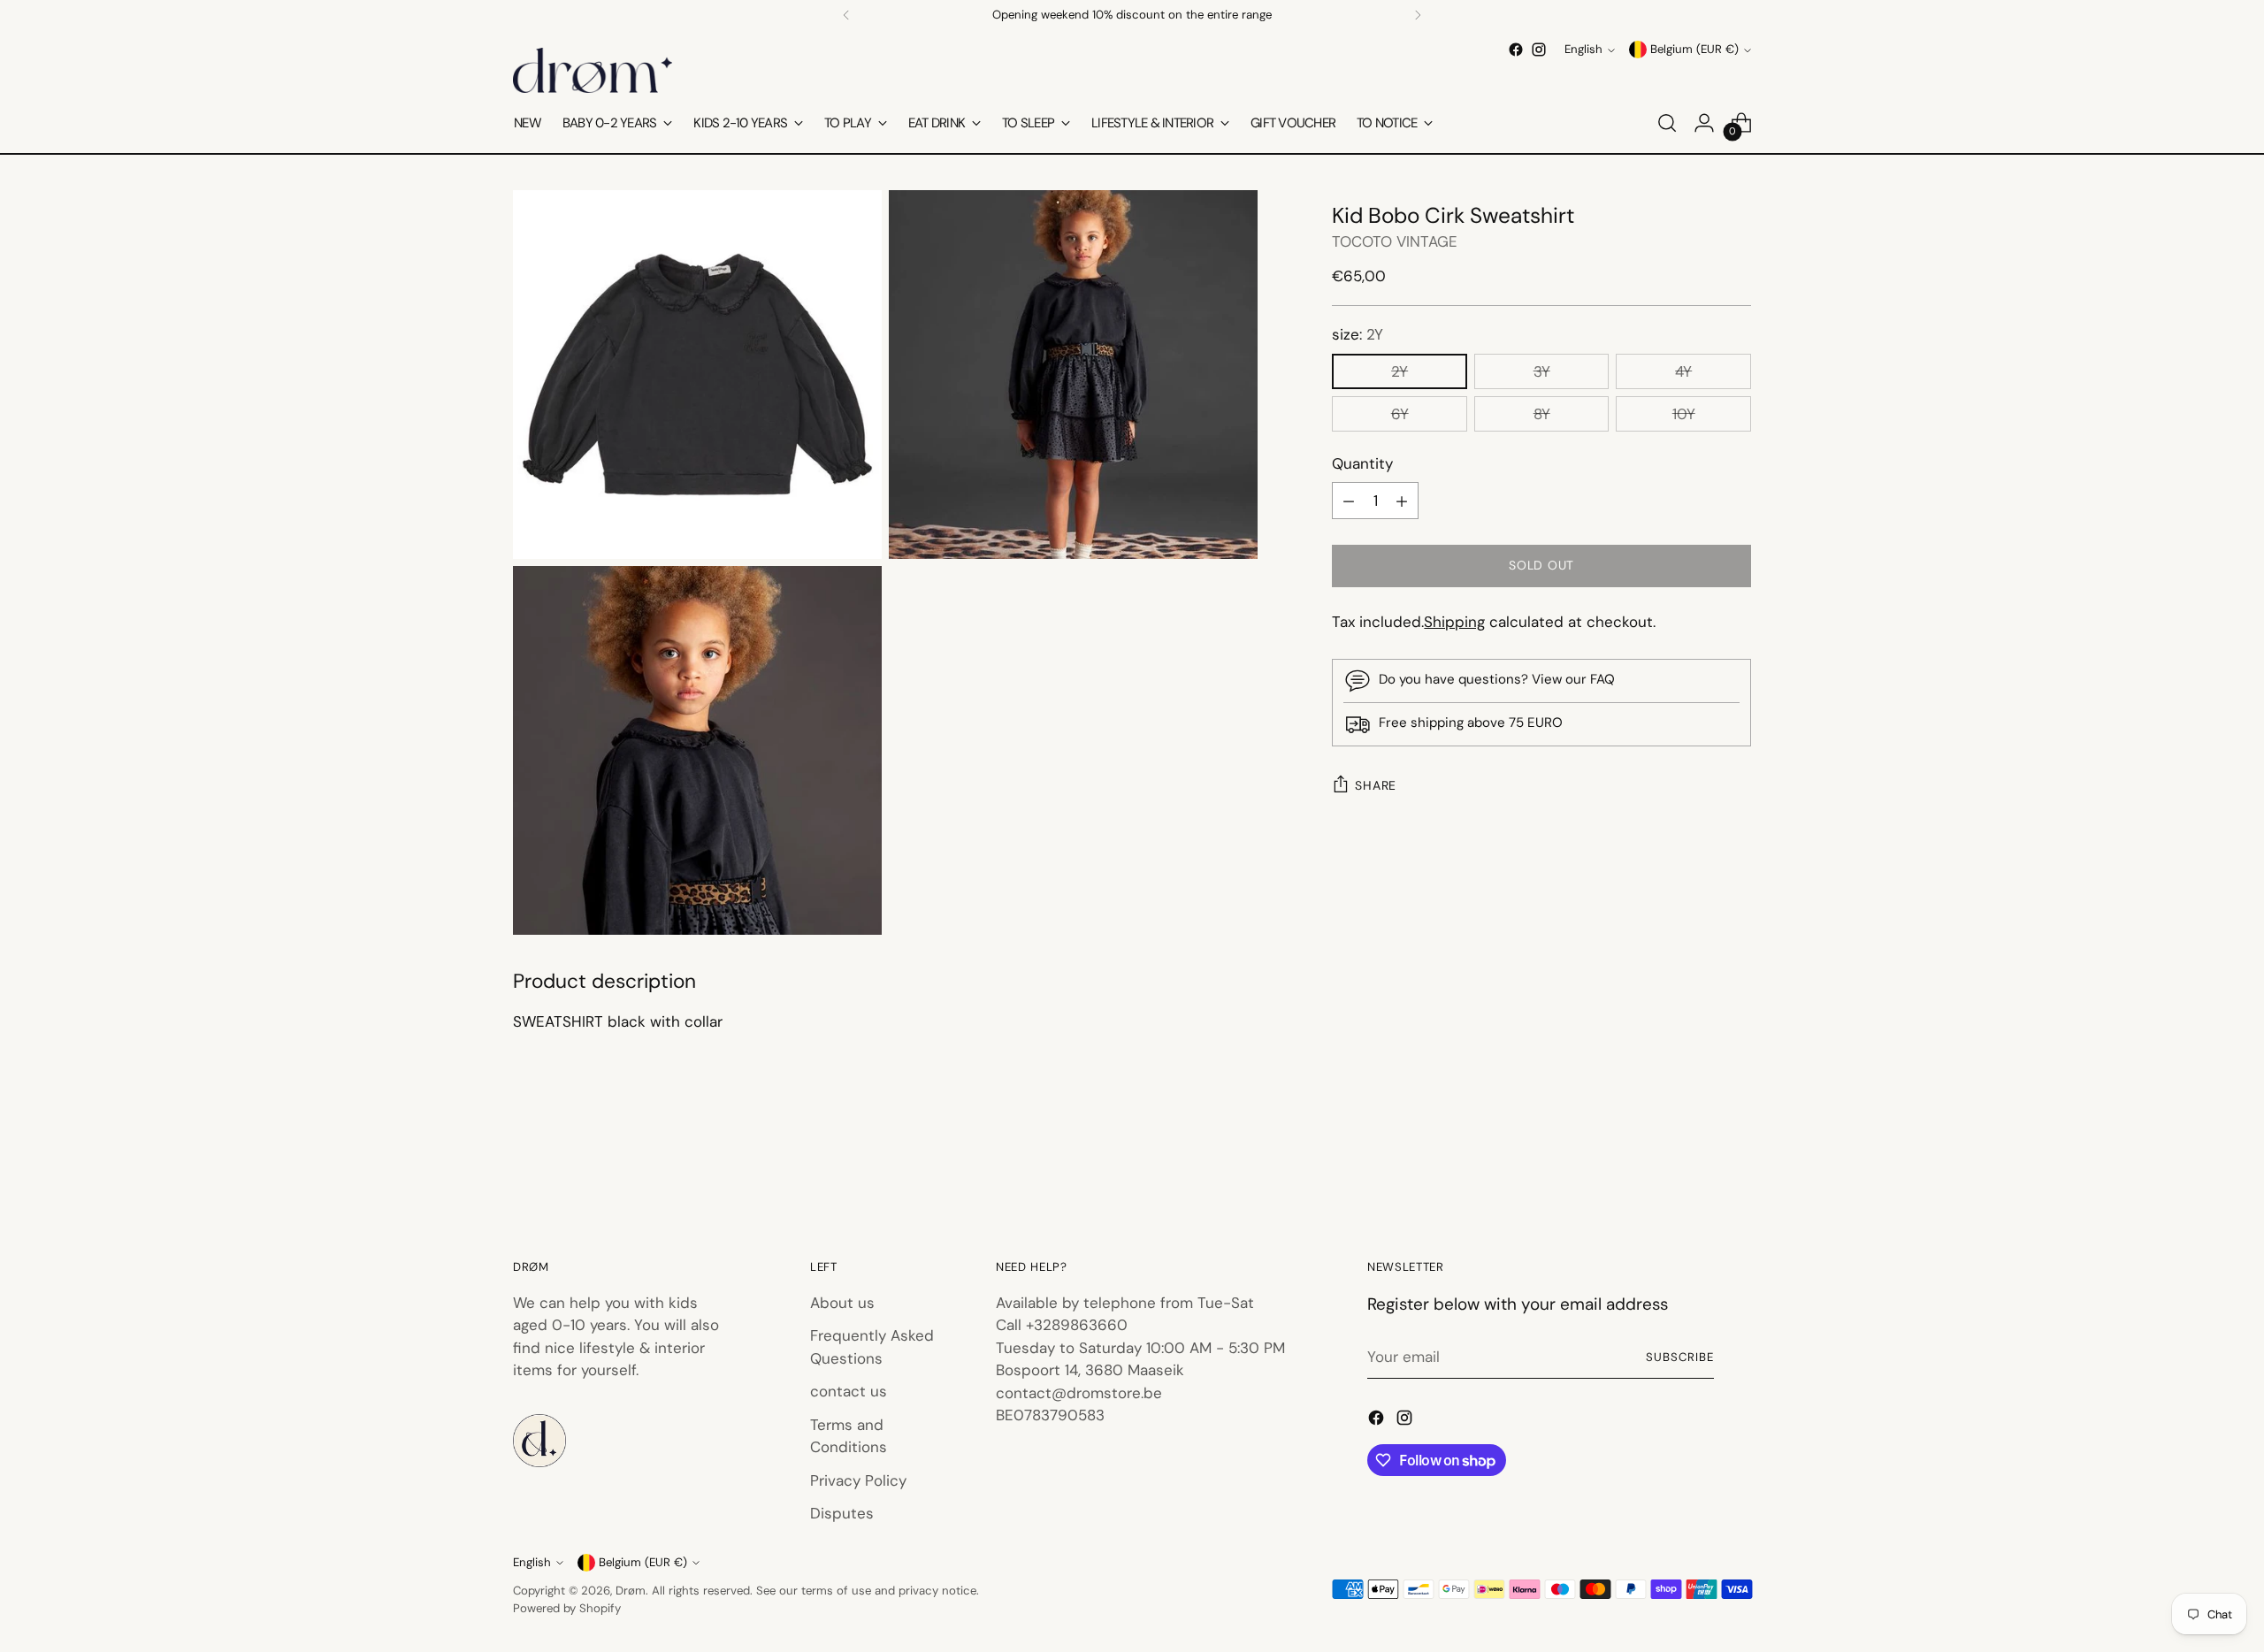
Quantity (1362, 463)
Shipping (1454, 623)
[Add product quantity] (1402, 501)
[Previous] (846, 15)
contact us (849, 1391)
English (1583, 50)
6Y (1400, 414)
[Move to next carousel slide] (1736, 1159)
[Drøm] (593, 70)
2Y (1400, 371)
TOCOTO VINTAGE (1395, 242)
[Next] (1418, 15)
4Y (1683, 371)
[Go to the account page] (1704, 123)
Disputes (842, 1513)
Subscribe (1680, 1357)
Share (1376, 785)
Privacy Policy (858, 1480)
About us (842, 1303)
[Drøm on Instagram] (1539, 50)
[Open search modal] (1667, 123)
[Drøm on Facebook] (1516, 50)
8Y (1542, 414)
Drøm (631, 1591)
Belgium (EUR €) (1694, 50)
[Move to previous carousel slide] (1695, 1159)
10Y (1684, 414)
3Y (1542, 371)
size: (1358, 335)
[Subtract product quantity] (1349, 501)
